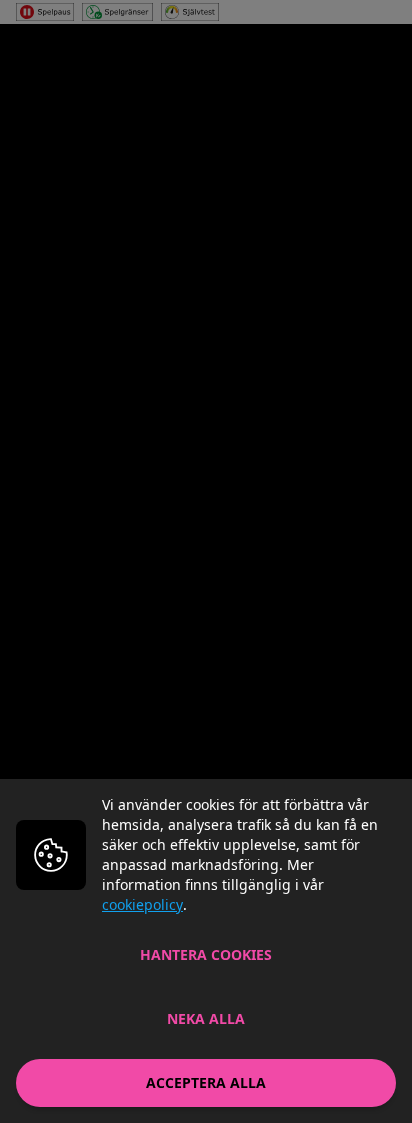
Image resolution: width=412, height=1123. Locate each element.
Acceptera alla (206, 1082)
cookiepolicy (142, 904)
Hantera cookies (206, 954)
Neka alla (206, 1018)
